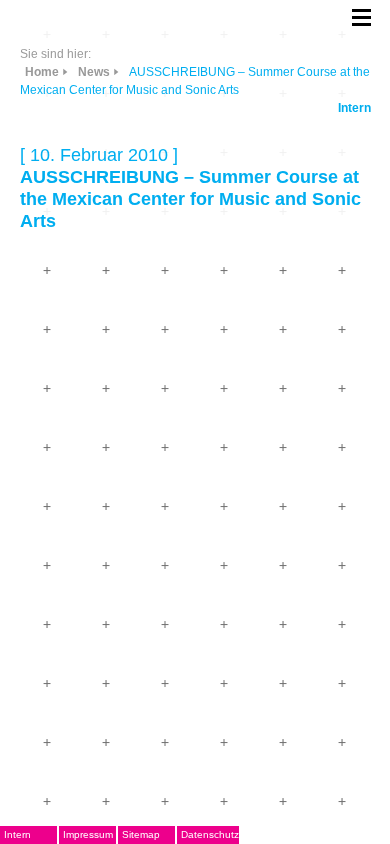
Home (42, 72)
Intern (354, 108)
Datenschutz (210, 834)
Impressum (88, 834)
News (94, 72)
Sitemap (141, 834)
